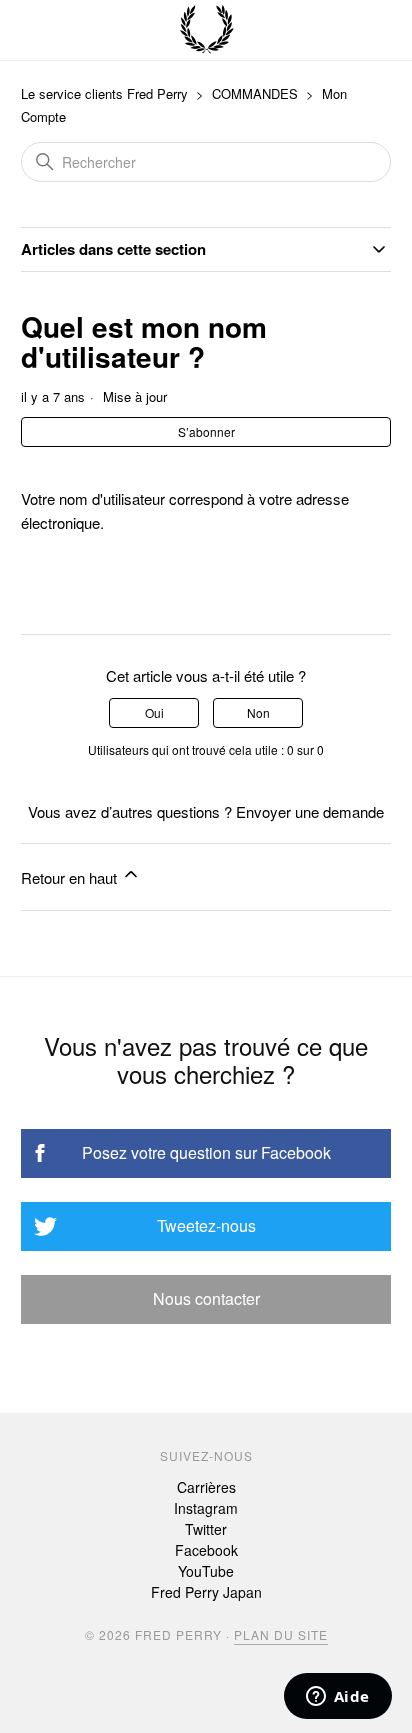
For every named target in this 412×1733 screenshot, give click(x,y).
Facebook (206, 1550)
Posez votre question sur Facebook (206, 1152)
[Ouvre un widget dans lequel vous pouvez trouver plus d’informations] (337, 1698)
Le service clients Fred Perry (104, 93)
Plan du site (281, 1634)
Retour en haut (71, 877)
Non (258, 712)
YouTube (206, 1571)
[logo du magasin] (207, 30)
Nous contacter (206, 1298)
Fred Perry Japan (206, 1592)
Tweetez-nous (206, 1225)
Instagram (206, 1508)
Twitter (206, 1529)
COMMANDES (255, 93)
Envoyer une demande (310, 811)
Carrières (206, 1487)
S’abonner (206, 431)
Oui (154, 712)
